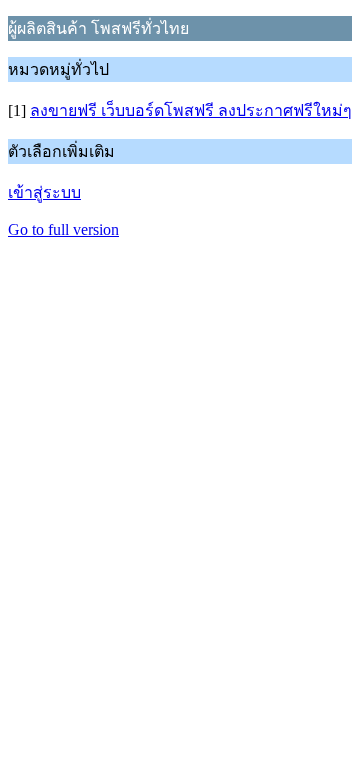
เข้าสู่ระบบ (44, 192)
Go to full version (63, 229)
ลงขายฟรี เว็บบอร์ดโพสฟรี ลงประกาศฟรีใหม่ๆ (191, 110)
